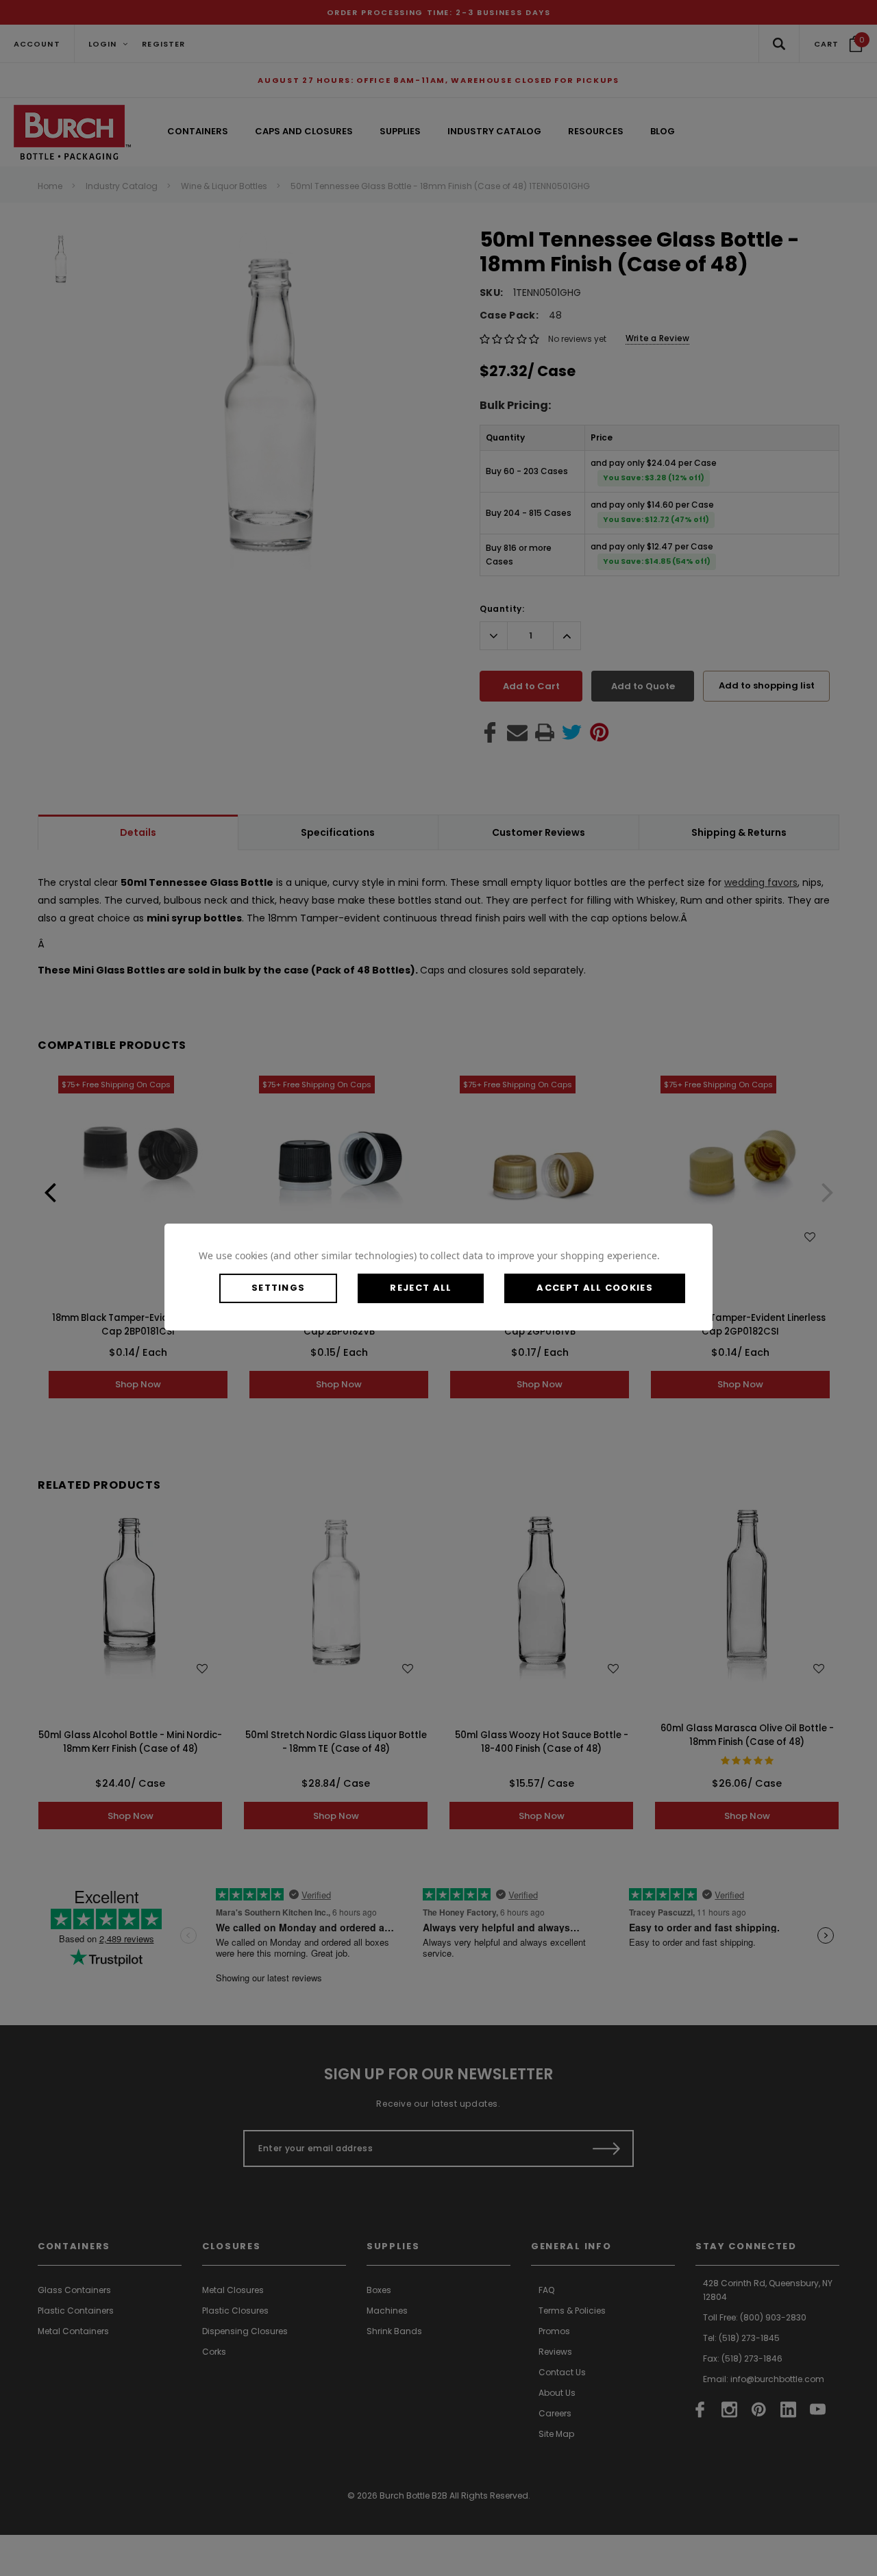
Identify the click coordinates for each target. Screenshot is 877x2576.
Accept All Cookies (594, 1288)
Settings (278, 1288)
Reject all (421, 1288)
